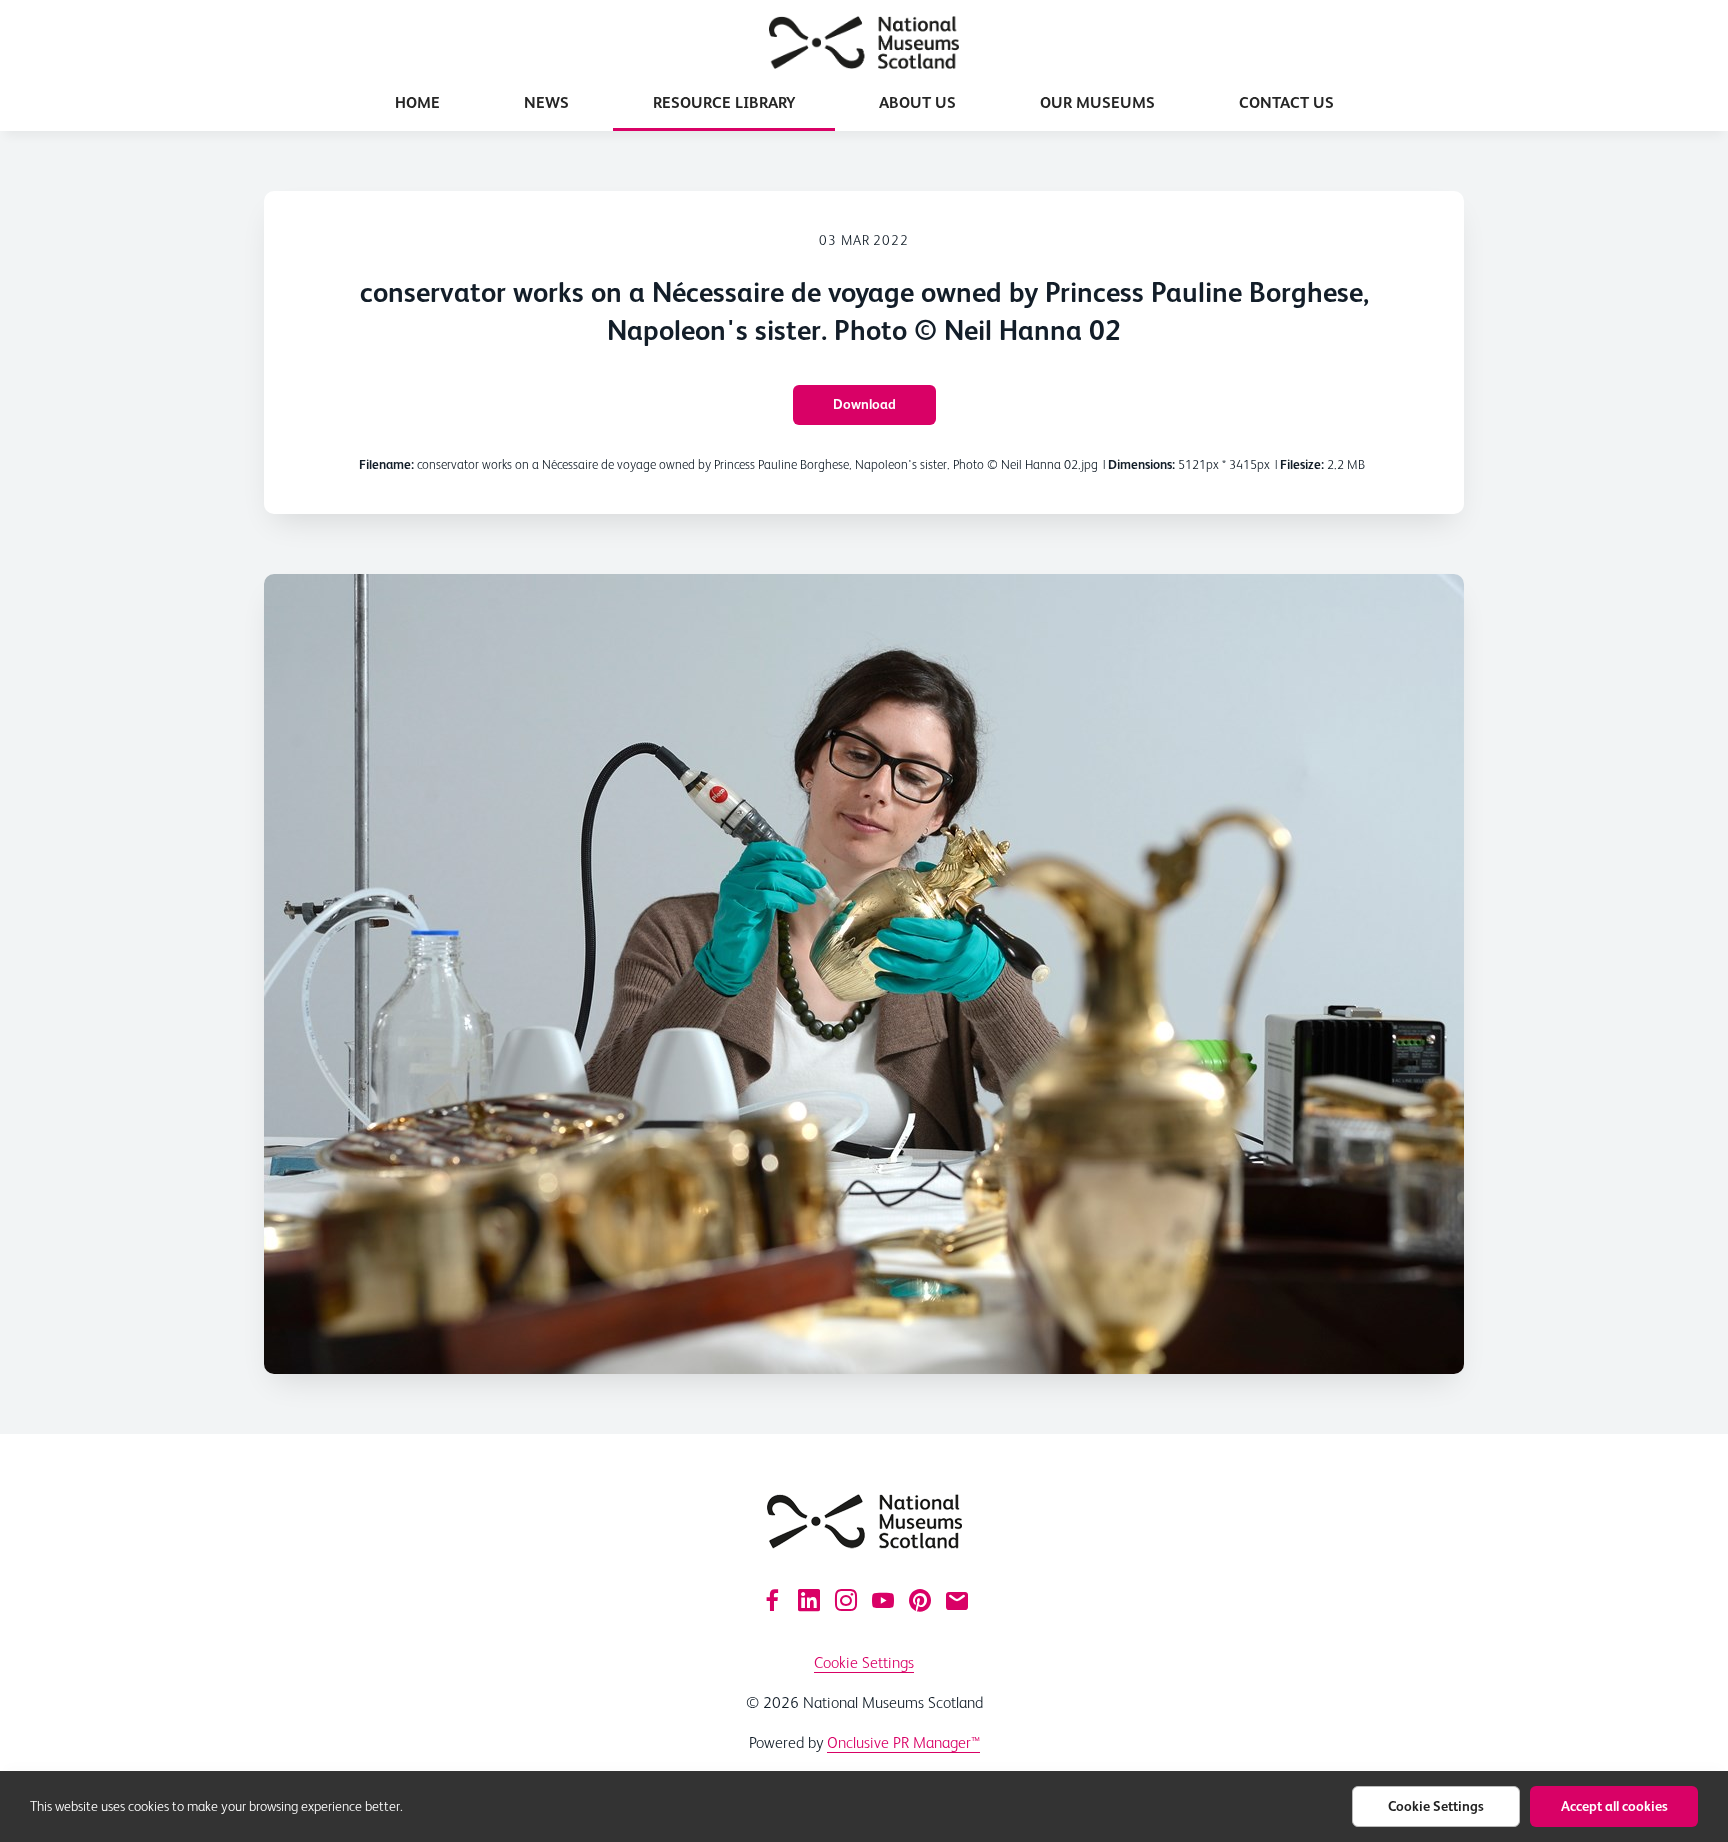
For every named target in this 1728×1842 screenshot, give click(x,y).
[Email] (957, 1600)
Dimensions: (1141, 464)
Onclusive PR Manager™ (903, 1742)
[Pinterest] (920, 1600)
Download (864, 404)
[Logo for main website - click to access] (864, 1521)
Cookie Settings (864, 1662)
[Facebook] (772, 1600)
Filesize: (1302, 464)
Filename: (386, 464)
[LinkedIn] (809, 1600)
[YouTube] (883, 1600)
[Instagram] (846, 1600)
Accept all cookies (1614, 1806)
